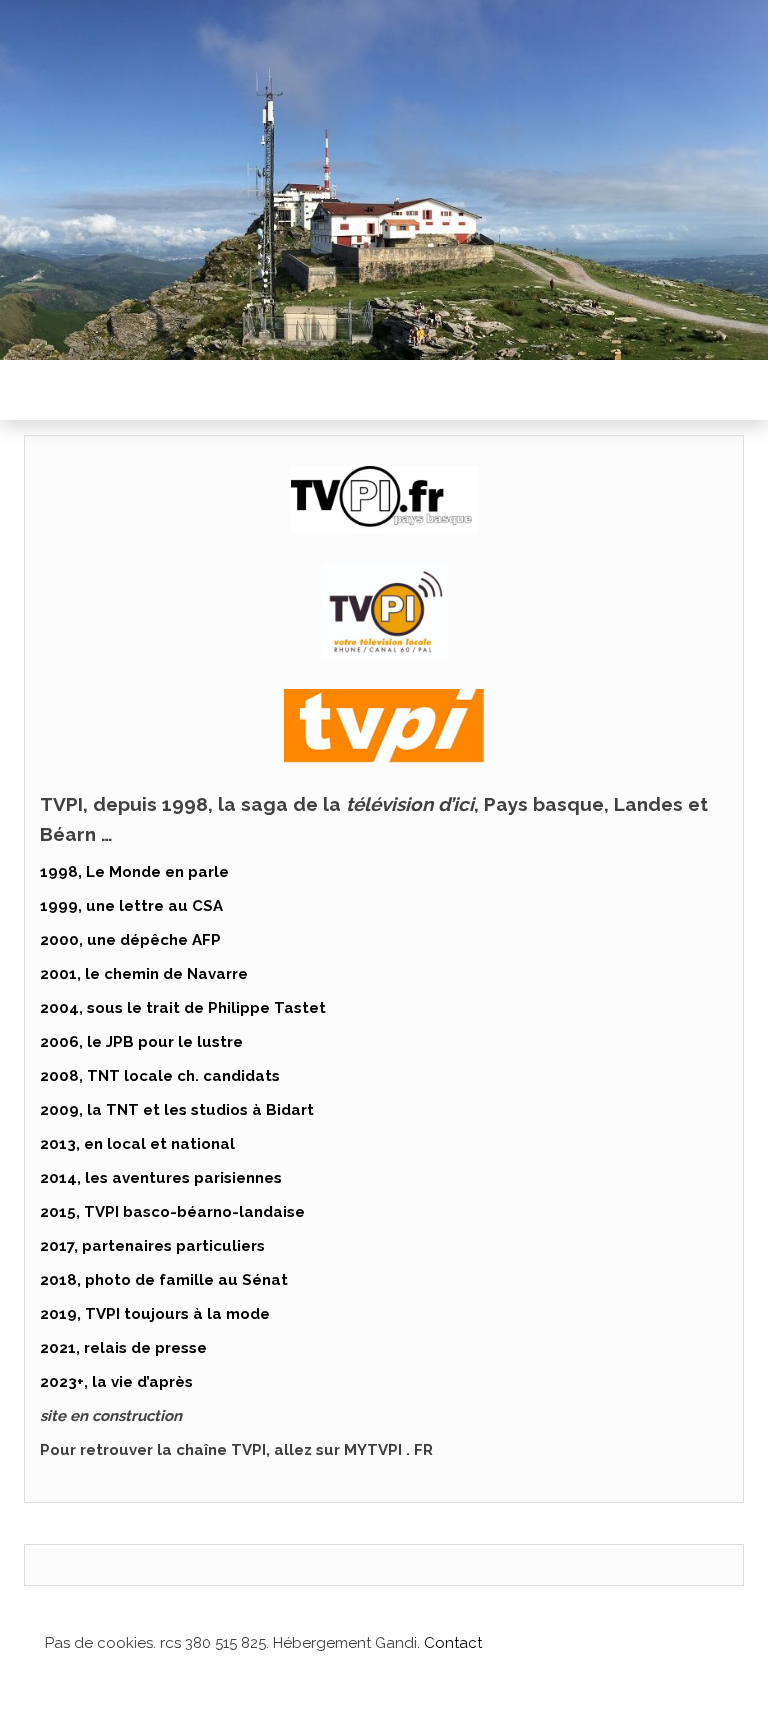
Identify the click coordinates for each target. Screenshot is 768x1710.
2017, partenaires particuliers (152, 1246)
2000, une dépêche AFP (130, 940)
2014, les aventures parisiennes (161, 1178)
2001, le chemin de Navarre (144, 974)
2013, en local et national (137, 1144)
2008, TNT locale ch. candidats (160, 1076)
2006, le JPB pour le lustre (141, 1042)
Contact (453, 1643)
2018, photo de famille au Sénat (164, 1280)
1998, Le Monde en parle (134, 872)
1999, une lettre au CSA (131, 906)
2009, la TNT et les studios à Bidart (177, 1110)
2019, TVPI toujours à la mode (155, 1314)
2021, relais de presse (123, 1348)
